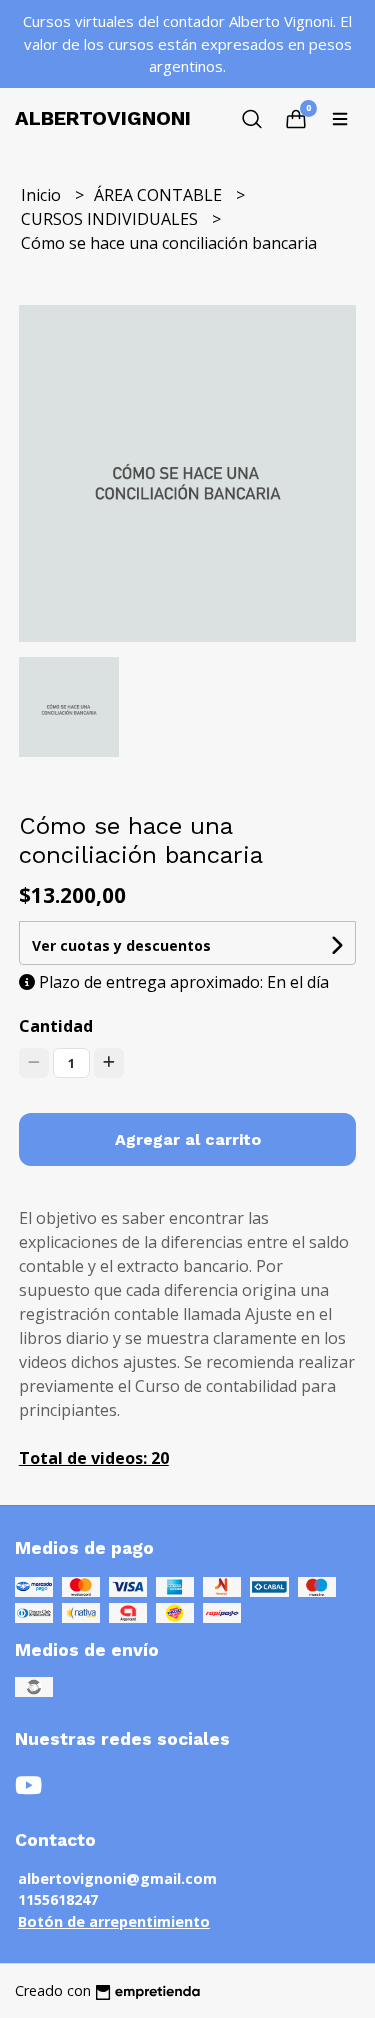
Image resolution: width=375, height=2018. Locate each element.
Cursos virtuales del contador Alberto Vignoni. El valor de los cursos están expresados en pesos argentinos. (187, 43)
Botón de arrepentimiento (114, 1921)
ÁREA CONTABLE (160, 195)
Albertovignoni (103, 118)
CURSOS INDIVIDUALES (111, 219)
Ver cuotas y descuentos (121, 945)
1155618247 (58, 1899)
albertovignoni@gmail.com (117, 1878)
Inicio (43, 195)
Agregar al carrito (188, 1139)
